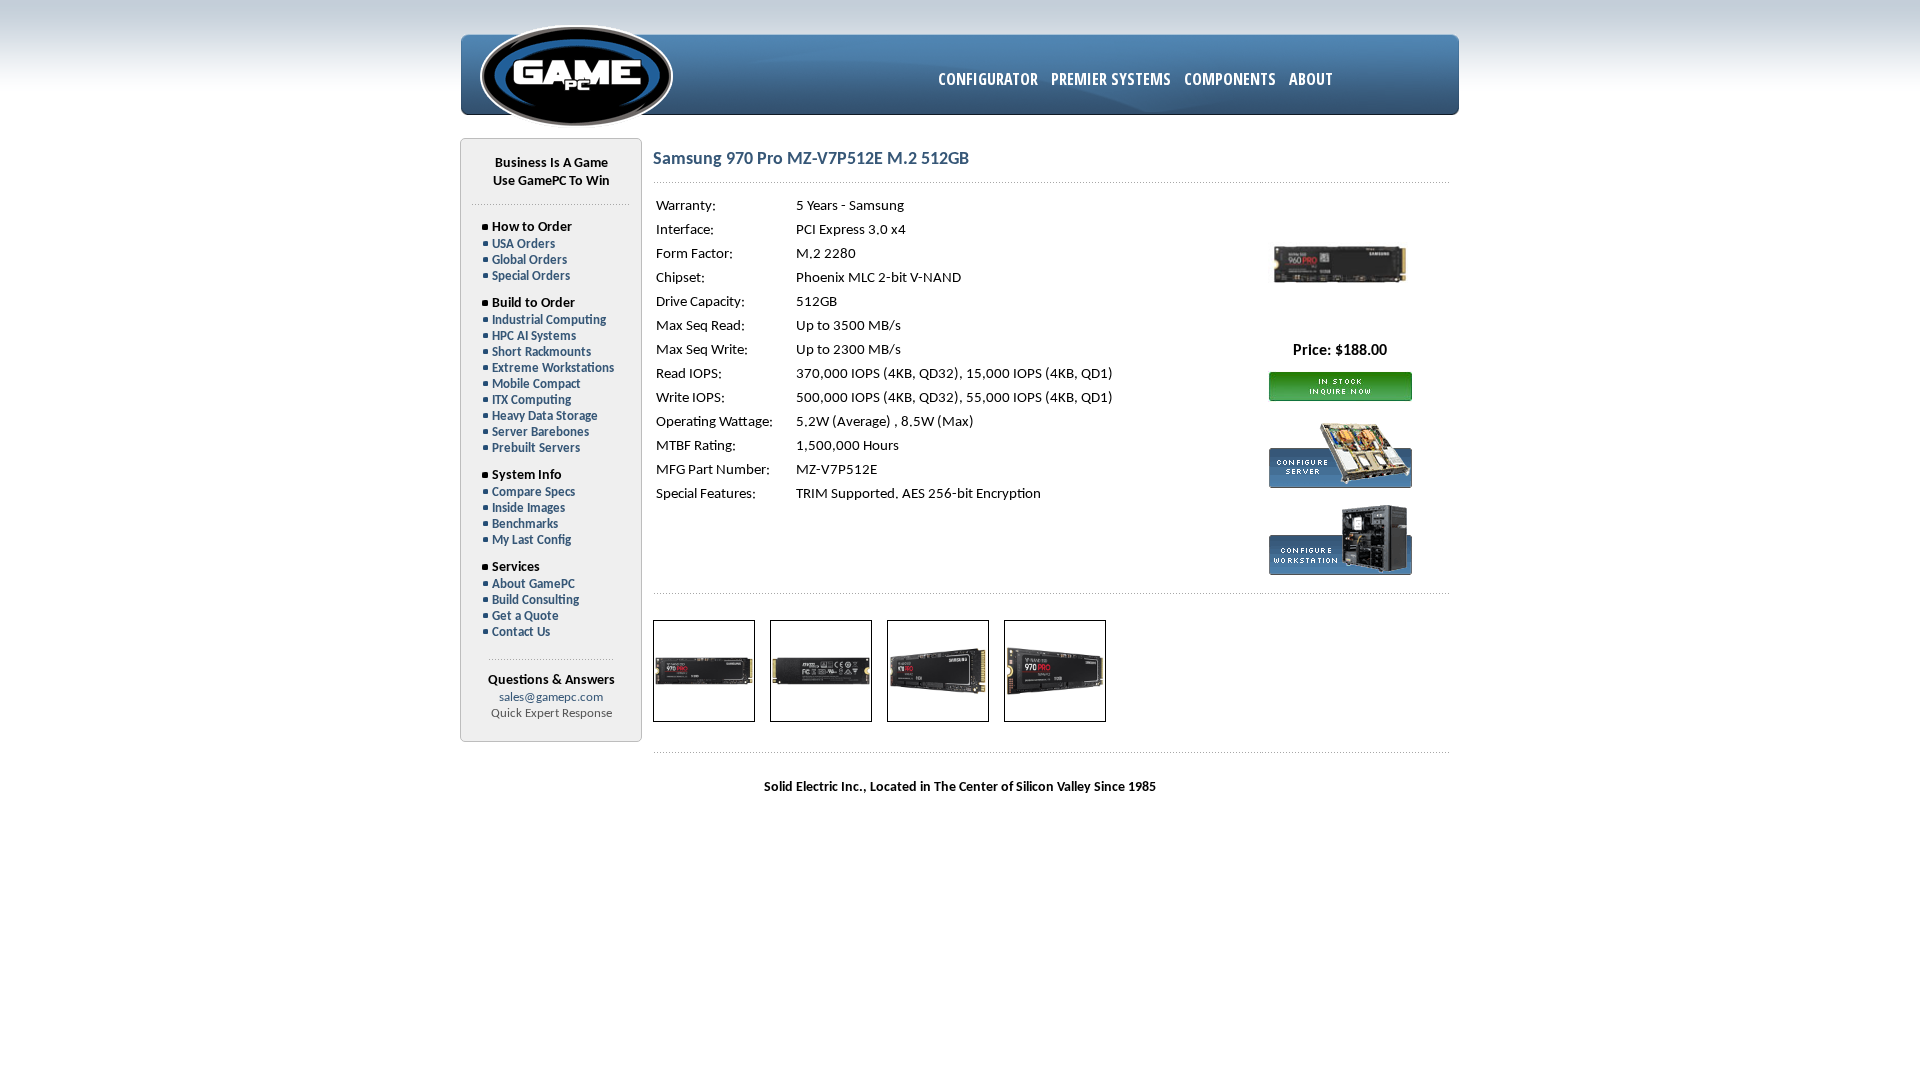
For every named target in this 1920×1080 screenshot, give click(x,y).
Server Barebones (540, 432)
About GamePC (533, 584)
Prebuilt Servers (536, 448)
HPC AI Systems (534, 336)
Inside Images (528, 508)
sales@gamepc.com (551, 697)
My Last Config (531, 540)
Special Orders (531, 276)
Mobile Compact (536, 384)
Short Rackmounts (541, 352)
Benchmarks (525, 524)
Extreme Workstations (553, 368)
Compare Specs (533, 492)
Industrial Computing (549, 320)
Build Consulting (535, 600)
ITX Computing (531, 400)
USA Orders (523, 244)
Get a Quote (525, 616)
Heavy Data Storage (545, 416)
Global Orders (529, 260)
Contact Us (521, 632)
